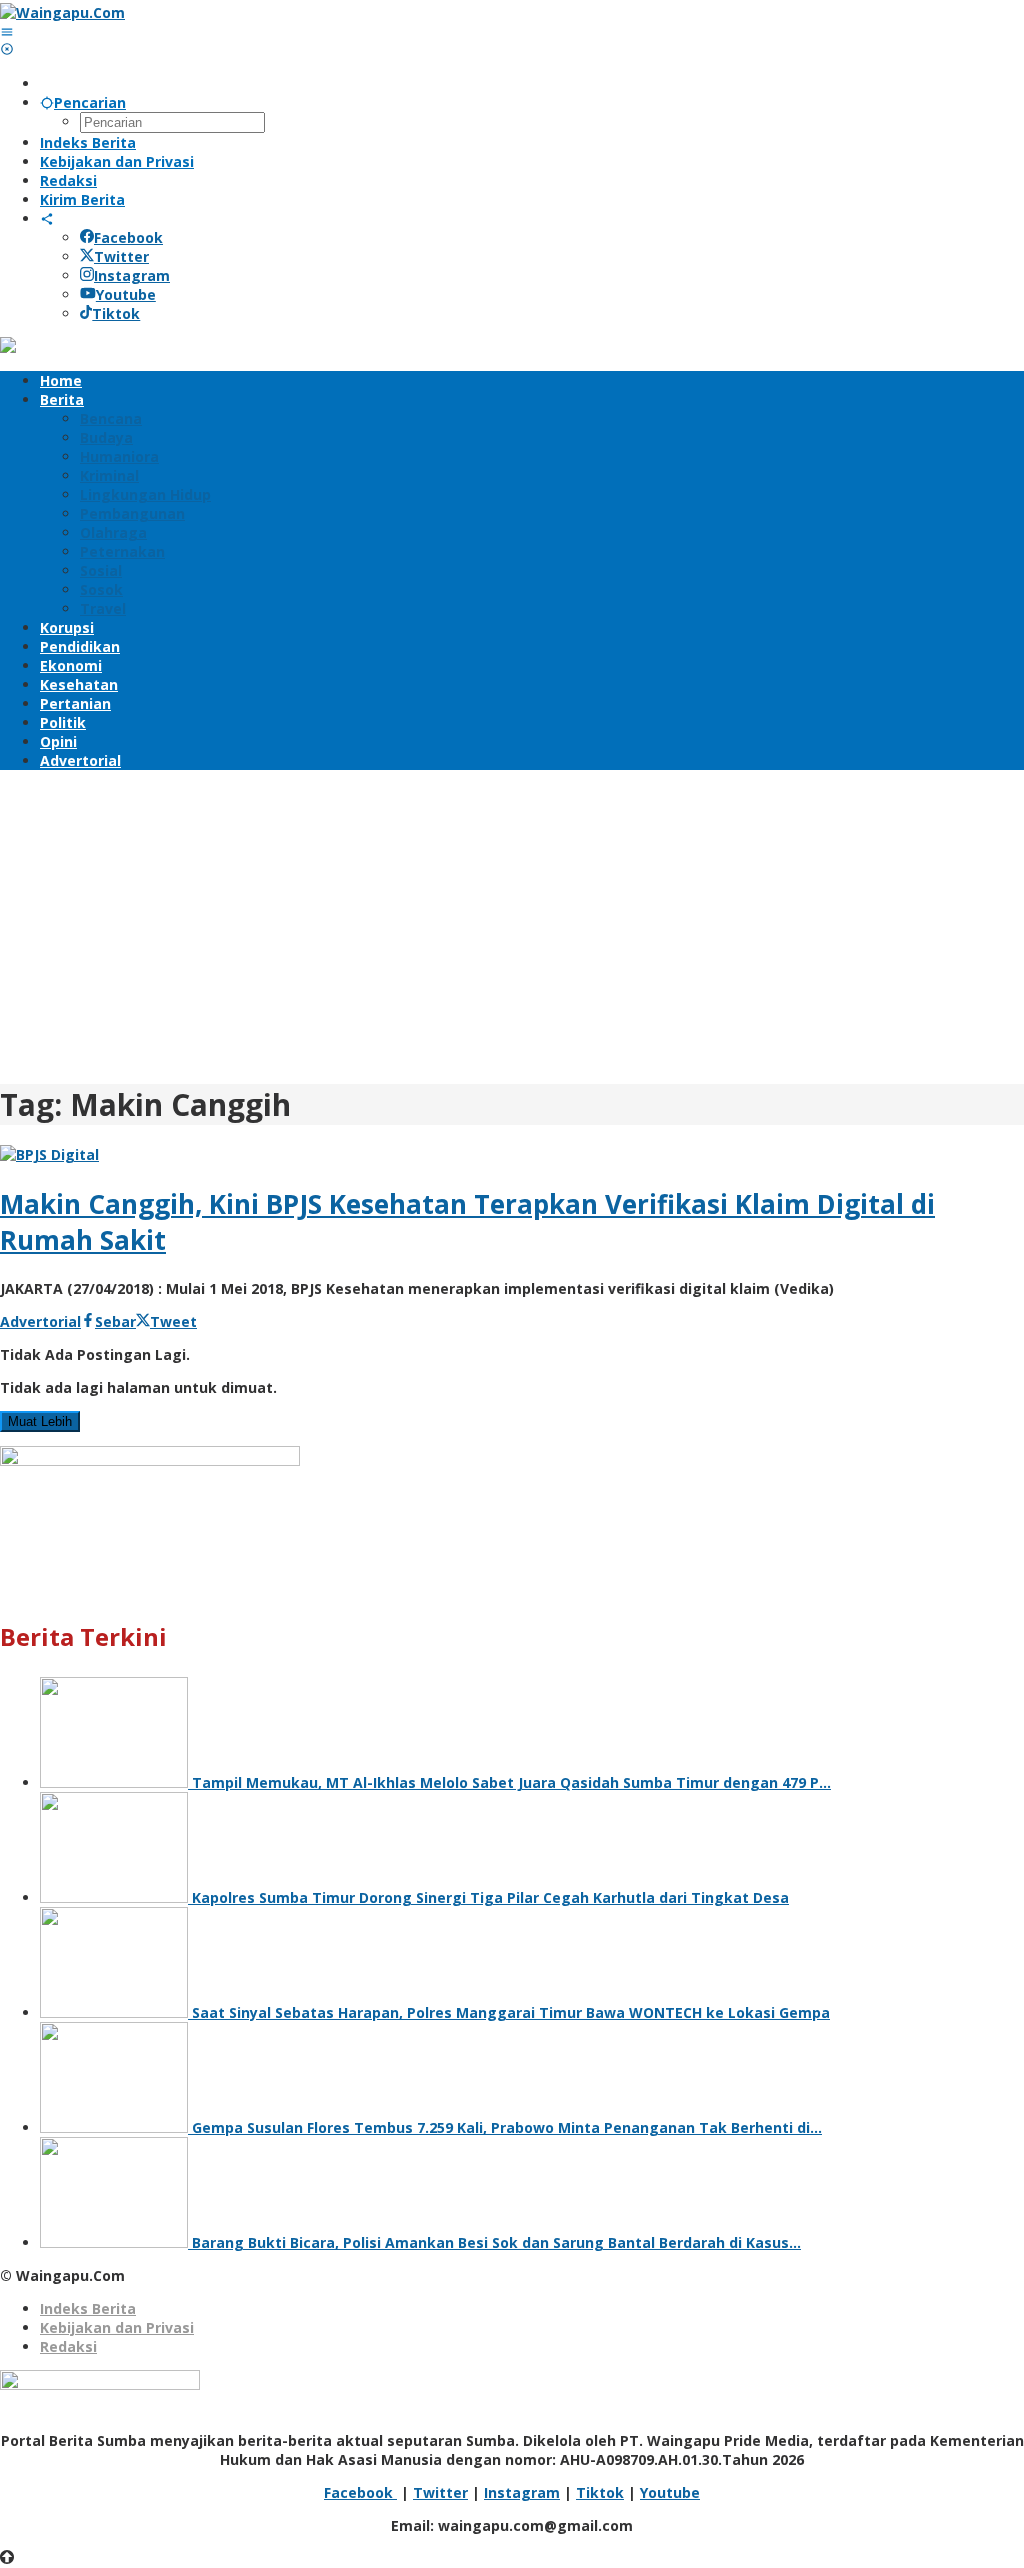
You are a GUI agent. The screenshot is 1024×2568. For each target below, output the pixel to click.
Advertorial (40, 1321)
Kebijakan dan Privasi (117, 2327)
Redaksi (68, 2346)
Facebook (128, 237)
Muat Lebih (40, 1421)
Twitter (121, 256)
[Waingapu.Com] (62, 12)
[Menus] (7, 31)
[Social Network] (47, 218)
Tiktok (116, 313)
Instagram (132, 275)
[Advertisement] (512, 924)
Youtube (126, 294)
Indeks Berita (88, 2308)
